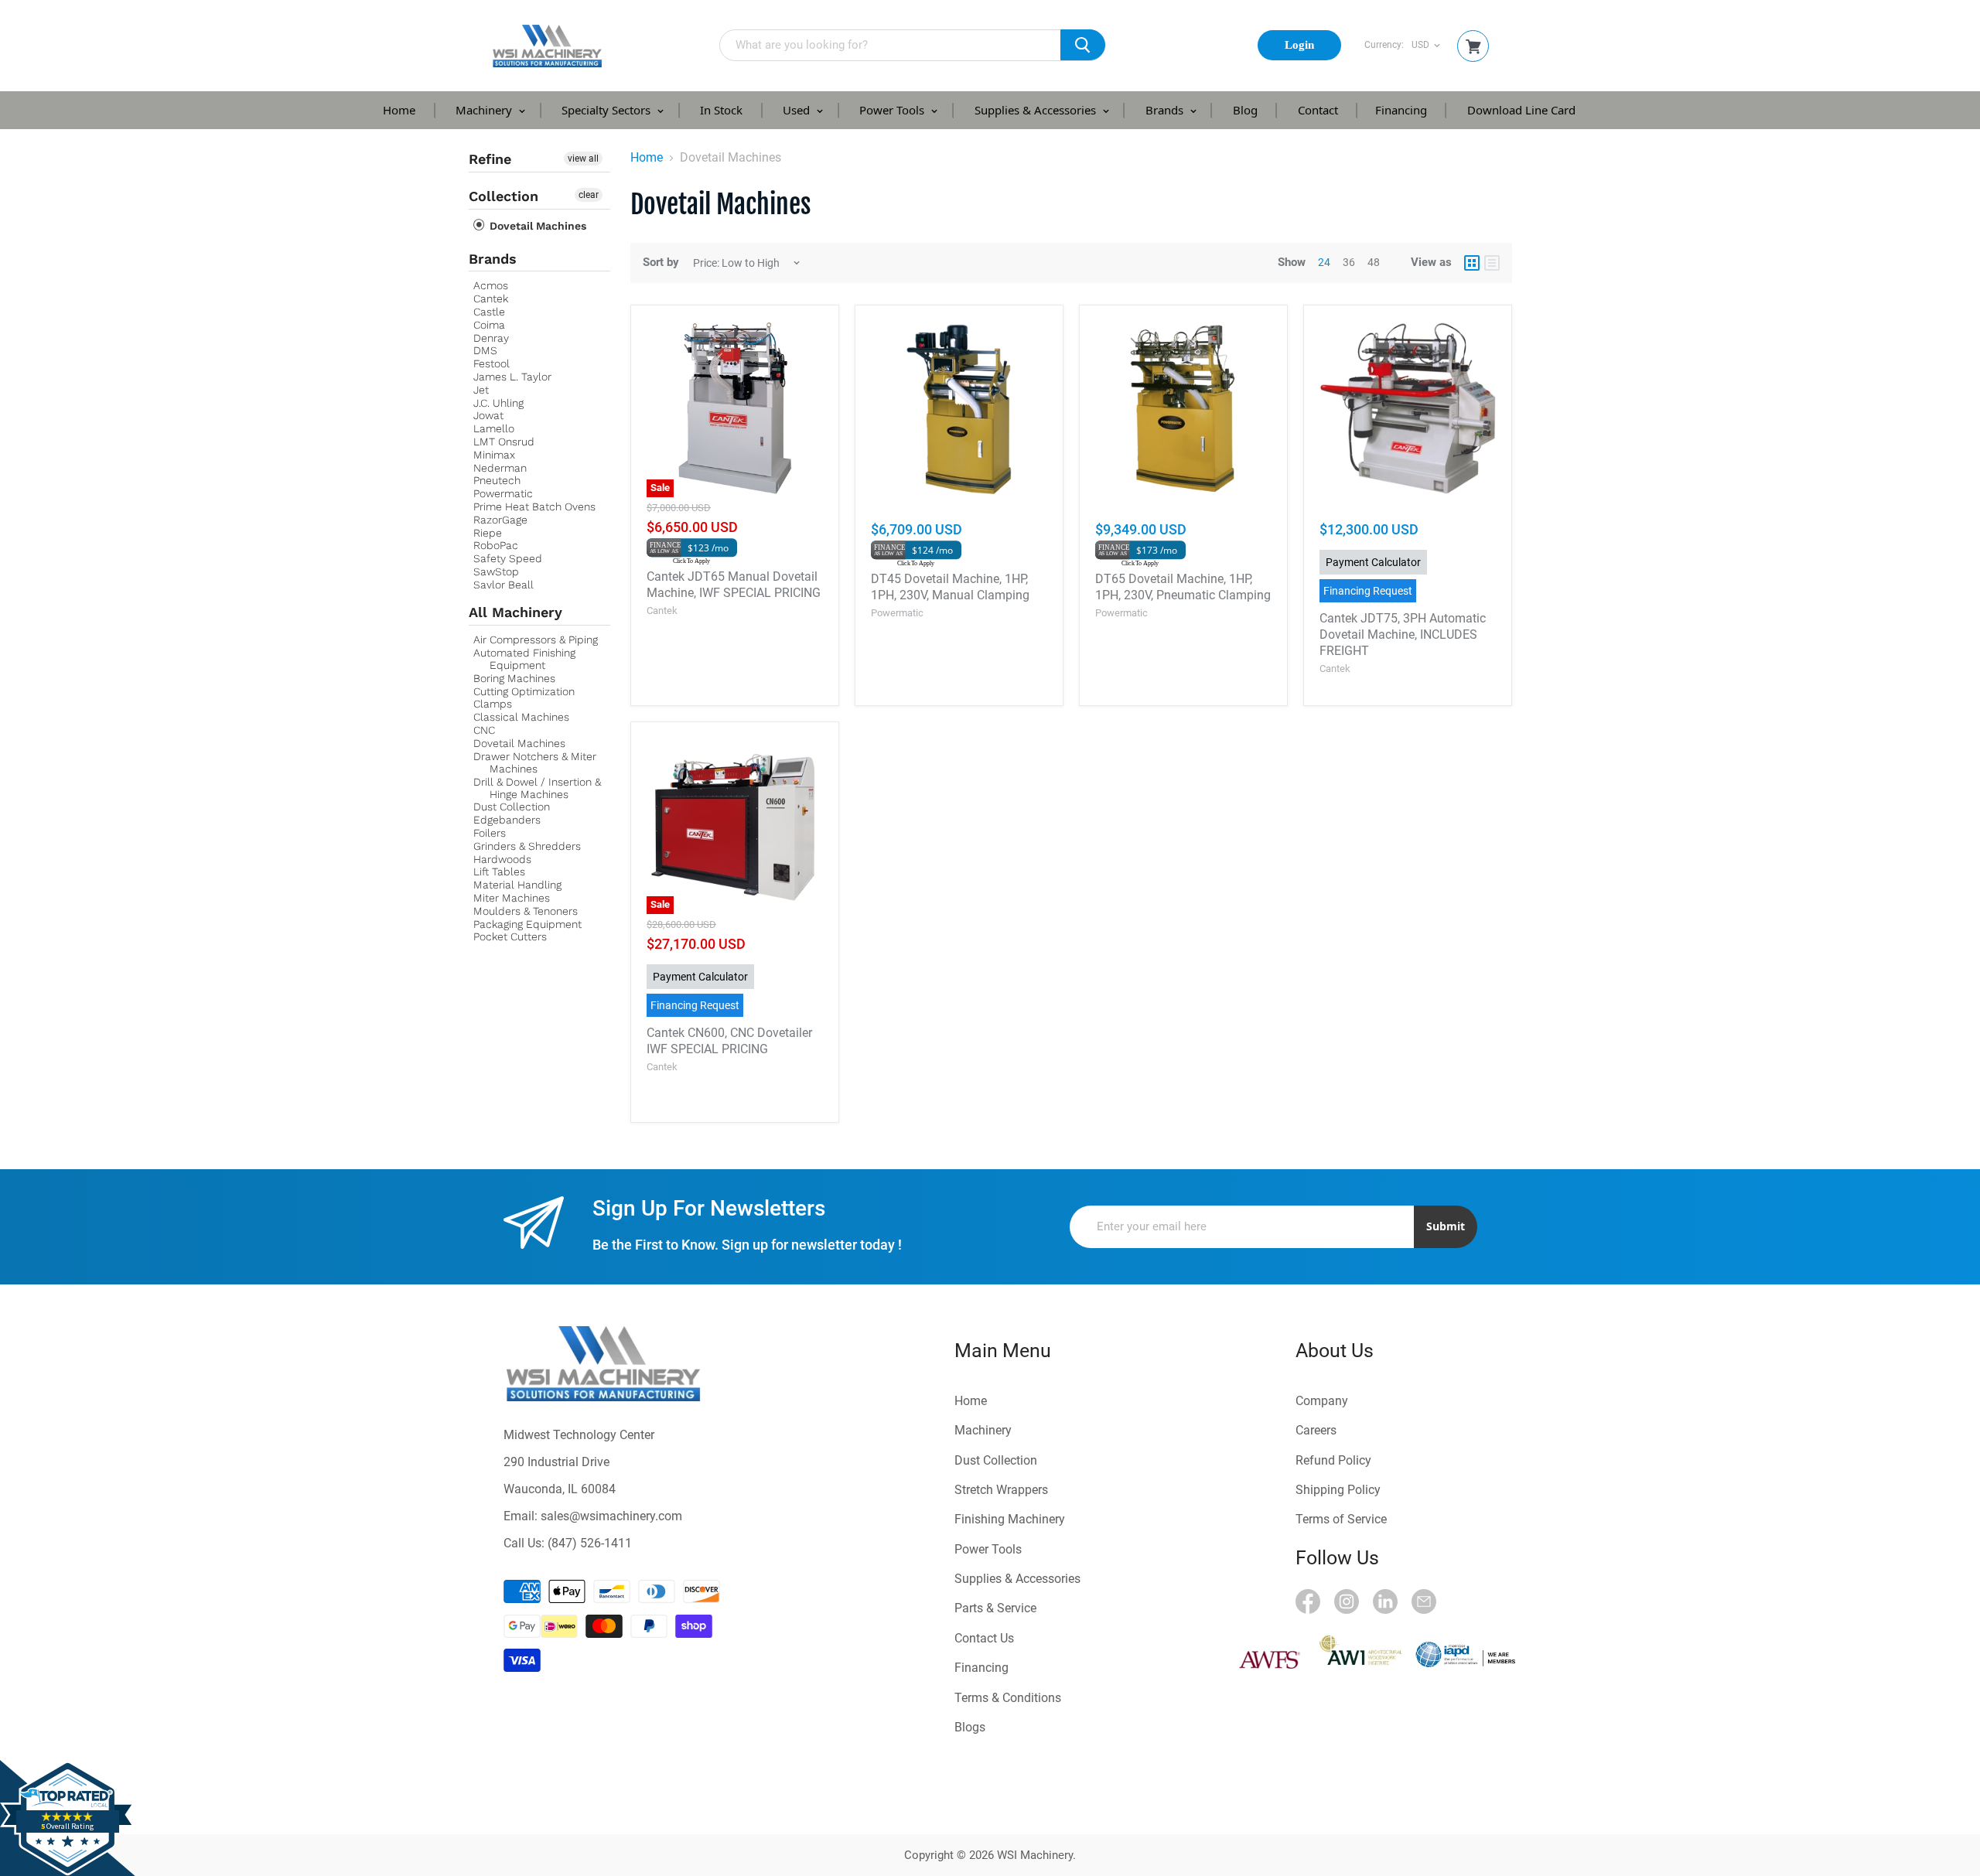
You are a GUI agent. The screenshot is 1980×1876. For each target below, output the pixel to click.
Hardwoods (502, 859)
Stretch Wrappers (1001, 1490)
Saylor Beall (504, 585)
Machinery (485, 110)
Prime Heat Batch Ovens (534, 507)
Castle (489, 312)
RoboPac (496, 545)
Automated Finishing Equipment (524, 659)
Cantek (491, 298)
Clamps (493, 704)
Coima (489, 325)
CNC (484, 730)
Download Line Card (1521, 110)
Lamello (494, 428)
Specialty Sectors (608, 110)
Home (399, 110)
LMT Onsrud (504, 442)
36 (1349, 262)
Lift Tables (499, 871)
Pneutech (497, 480)
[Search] (1083, 45)
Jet (481, 390)
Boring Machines (514, 678)
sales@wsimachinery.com (611, 1516)
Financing (1401, 110)
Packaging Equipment (527, 924)
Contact (1318, 110)
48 (1374, 262)
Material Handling (517, 885)
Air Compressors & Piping (536, 640)
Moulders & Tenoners (526, 911)
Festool (492, 363)
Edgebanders (507, 820)
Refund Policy (1333, 1460)
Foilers (490, 833)
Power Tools (893, 110)
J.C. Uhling (498, 403)
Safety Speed (508, 558)
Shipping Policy (1338, 1490)
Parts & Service (995, 1608)
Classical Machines (521, 717)
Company (1322, 1401)
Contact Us (984, 1638)
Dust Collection (512, 807)
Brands (1166, 110)
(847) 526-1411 (590, 1543)
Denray (491, 338)
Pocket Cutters (510, 936)
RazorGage (500, 520)
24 (1324, 262)
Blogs (970, 1727)
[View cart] (1473, 47)
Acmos (491, 285)
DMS (485, 350)
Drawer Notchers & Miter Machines (535, 762)
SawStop (496, 571)
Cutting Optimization (524, 691)
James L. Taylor (512, 377)
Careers (1316, 1430)
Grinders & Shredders (527, 846)
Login (1299, 45)
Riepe (488, 533)
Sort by (661, 263)
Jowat (488, 415)
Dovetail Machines (536, 226)
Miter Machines (512, 898)
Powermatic (503, 493)
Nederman (500, 468)
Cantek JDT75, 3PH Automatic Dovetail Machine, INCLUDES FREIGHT (1403, 634)
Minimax (494, 455)
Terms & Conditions (1008, 1698)
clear (589, 195)
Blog (1245, 110)
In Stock (721, 110)
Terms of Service (1341, 1519)
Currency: (1384, 45)
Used (798, 110)
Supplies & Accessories (1037, 110)
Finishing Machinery (1010, 1519)
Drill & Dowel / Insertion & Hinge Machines (537, 788)
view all (583, 159)
